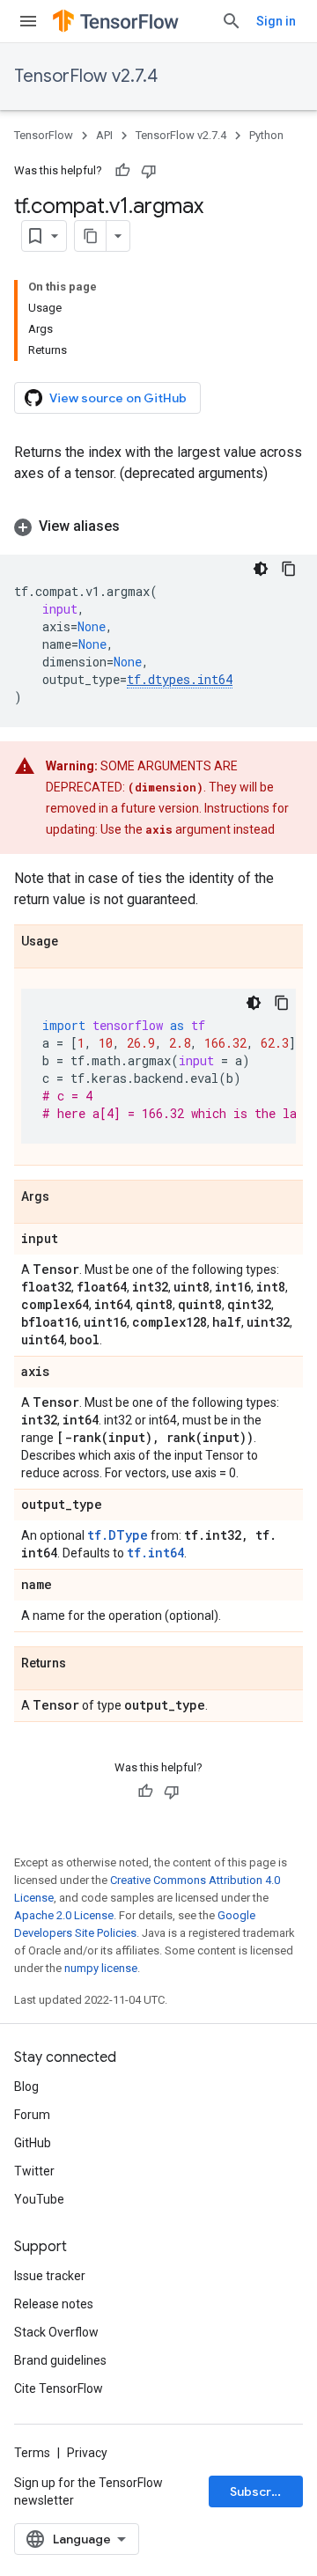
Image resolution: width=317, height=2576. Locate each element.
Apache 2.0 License (64, 1915)
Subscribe (260, 2491)
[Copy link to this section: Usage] (76, 942)
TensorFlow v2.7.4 (86, 76)
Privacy (87, 2453)
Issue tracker (50, 2276)
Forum (32, 2115)
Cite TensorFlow (59, 2388)
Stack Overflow (56, 2332)
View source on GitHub (118, 398)
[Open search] (232, 21)
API (104, 135)
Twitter (34, 2171)
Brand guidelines (60, 2360)
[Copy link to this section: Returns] (84, 1664)
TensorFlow (44, 135)
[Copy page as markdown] (91, 236)
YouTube (39, 2199)
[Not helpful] (149, 171)
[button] (158, 526)
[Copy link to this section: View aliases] (137, 526)
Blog (26, 2087)
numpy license (101, 1968)
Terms (32, 2453)
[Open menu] (28, 21)
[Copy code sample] (289, 569)
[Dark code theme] (261, 569)
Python (266, 135)
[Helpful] (122, 171)
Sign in (276, 21)
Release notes (54, 2304)
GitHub (33, 2143)
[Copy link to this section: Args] (67, 1197)
